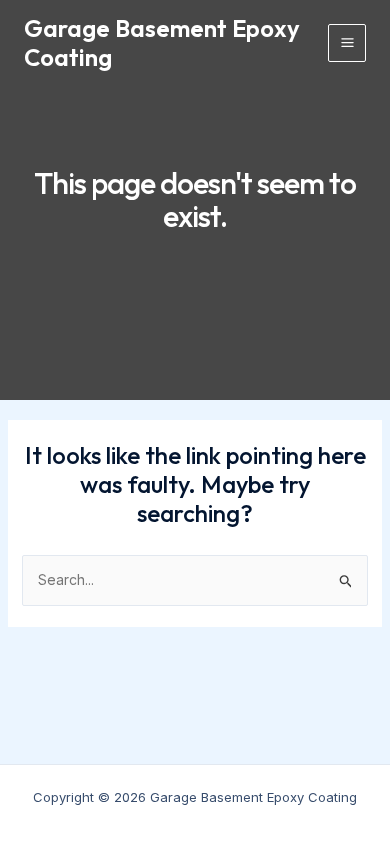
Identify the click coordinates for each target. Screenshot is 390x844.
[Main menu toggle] (347, 43)
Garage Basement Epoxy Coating (162, 42)
